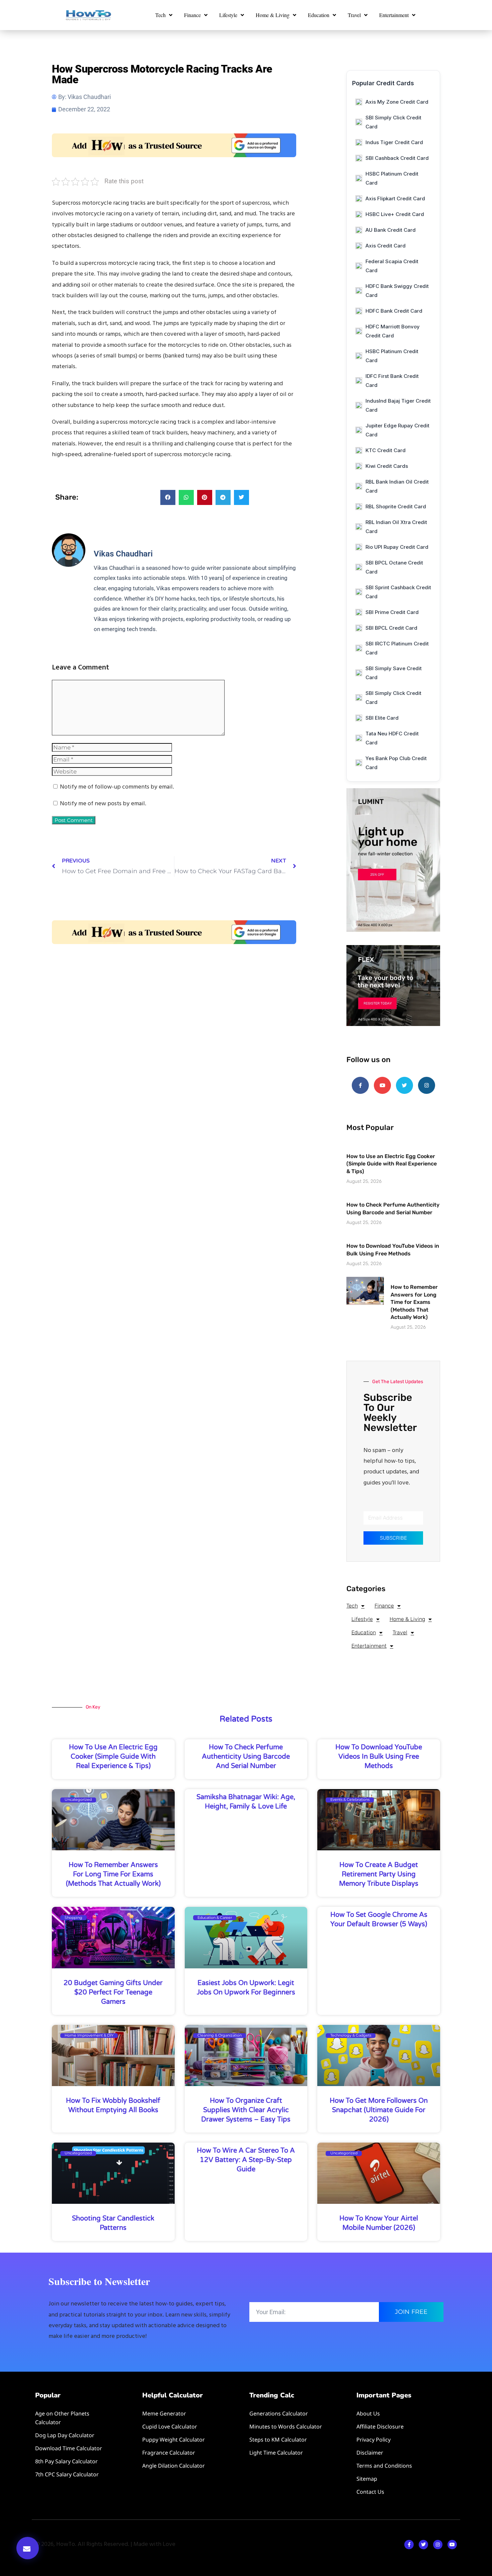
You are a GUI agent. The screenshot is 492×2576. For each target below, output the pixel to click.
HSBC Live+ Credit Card (395, 214)
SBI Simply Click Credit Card (393, 122)
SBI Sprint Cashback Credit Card (398, 592)
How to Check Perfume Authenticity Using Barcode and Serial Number (246, 1757)
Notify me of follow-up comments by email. (117, 787)
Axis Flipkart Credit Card (395, 198)
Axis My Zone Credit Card (397, 102)
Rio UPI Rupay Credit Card (397, 547)
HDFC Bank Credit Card (394, 311)
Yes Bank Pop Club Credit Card (396, 763)
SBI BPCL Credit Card (391, 628)
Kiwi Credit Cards (387, 466)
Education (319, 15)
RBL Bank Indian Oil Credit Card (397, 486)
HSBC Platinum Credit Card (392, 178)
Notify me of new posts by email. (103, 804)
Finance (192, 15)
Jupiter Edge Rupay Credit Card (397, 430)
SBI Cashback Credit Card (397, 158)
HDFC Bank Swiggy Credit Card (397, 291)
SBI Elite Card (382, 718)
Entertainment (394, 15)
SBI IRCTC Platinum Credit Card (397, 648)
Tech (160, 15)
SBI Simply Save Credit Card (394, 673)
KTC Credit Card (386, 450)
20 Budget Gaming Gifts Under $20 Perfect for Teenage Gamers (113, 1992)
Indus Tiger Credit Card (394, 142)
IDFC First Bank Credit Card (392, 381)
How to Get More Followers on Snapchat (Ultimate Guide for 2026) (379, 2110)
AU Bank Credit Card (391, 230)
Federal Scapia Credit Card (392, 266)
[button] (28, 2548)
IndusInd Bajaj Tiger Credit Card (398, 405)
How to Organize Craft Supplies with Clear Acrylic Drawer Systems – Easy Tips (246, 2110)
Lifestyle (228, 15)
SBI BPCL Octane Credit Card (394, 567)
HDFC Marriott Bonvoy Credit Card (393, 331)
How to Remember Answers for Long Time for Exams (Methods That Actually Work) (414, 1302)
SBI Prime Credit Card (392, 612)
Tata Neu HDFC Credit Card (392, 738)
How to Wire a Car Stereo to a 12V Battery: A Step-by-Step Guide (246, 2160)
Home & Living (273, 15)
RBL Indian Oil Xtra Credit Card (396, 527)
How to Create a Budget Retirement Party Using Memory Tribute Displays (379, 1874)
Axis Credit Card (386, 246)
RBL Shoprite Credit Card (396, 506)
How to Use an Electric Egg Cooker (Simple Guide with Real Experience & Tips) (392, 1164)
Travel (354, 15)
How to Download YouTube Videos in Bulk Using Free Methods (379, 1757)
